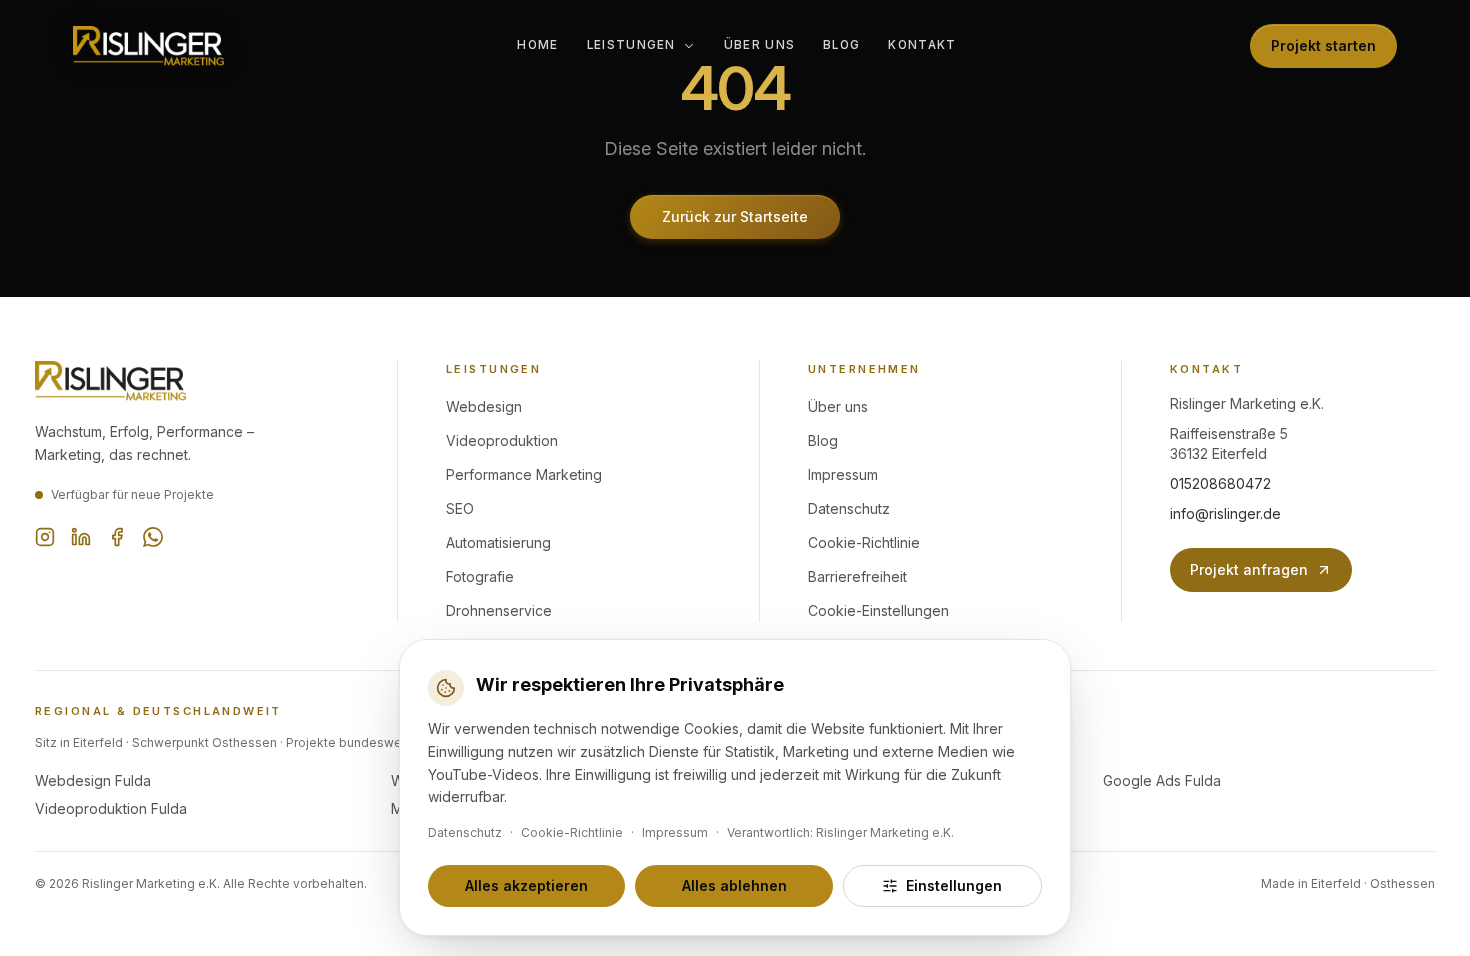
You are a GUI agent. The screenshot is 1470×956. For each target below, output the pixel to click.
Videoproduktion (502, 440)
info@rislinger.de (1225, 513)
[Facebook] (117, 537)
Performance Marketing (524, 474)
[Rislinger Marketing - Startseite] (148, 46)
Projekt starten (1323, 45)
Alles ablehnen (734, 885)
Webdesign (484, 406)
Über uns (759, 45)
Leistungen (631, 45)
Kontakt (922, 45)
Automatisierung (498, 542)
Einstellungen (954, 885)
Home (537, 45)
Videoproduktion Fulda (111, 808)
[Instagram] (45, 537)
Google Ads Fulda (1162, 780)
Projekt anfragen (1249, 569)
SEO (460, 508)
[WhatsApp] (153, 537)
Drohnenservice (499, 610)
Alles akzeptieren (526, 885)
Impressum (843, 474)
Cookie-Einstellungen (878, 610)
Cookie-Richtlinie (864, 542)
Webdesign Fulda (93, 780)
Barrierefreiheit (857, 576)
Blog (841, 45)
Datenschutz (849, 508)
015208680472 (1220, 483)
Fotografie (480, 576)
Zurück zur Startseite (735, 216)
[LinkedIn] (81, 537)
